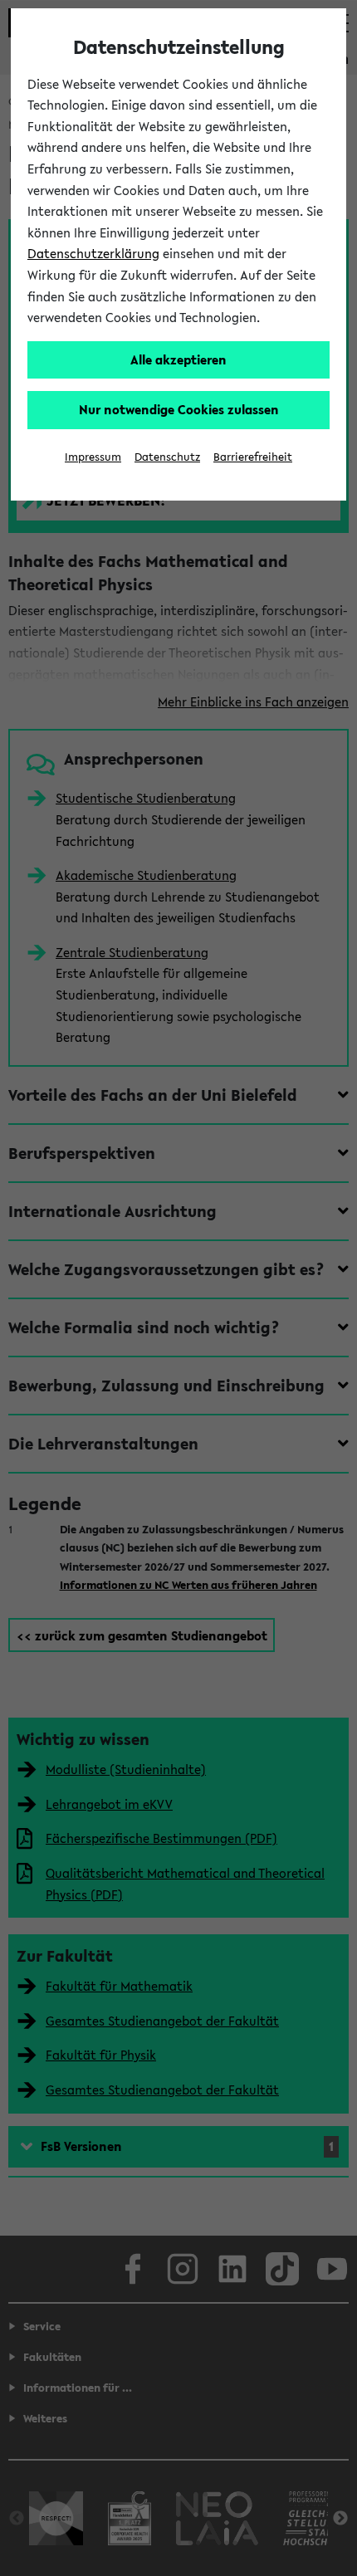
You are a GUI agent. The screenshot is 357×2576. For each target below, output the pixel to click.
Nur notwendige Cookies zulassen (179, 409)
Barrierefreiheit (253, 457)
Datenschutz (167, 457)
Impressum (93, 457)
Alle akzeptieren (178, 359)
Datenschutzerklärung (93, 253)
